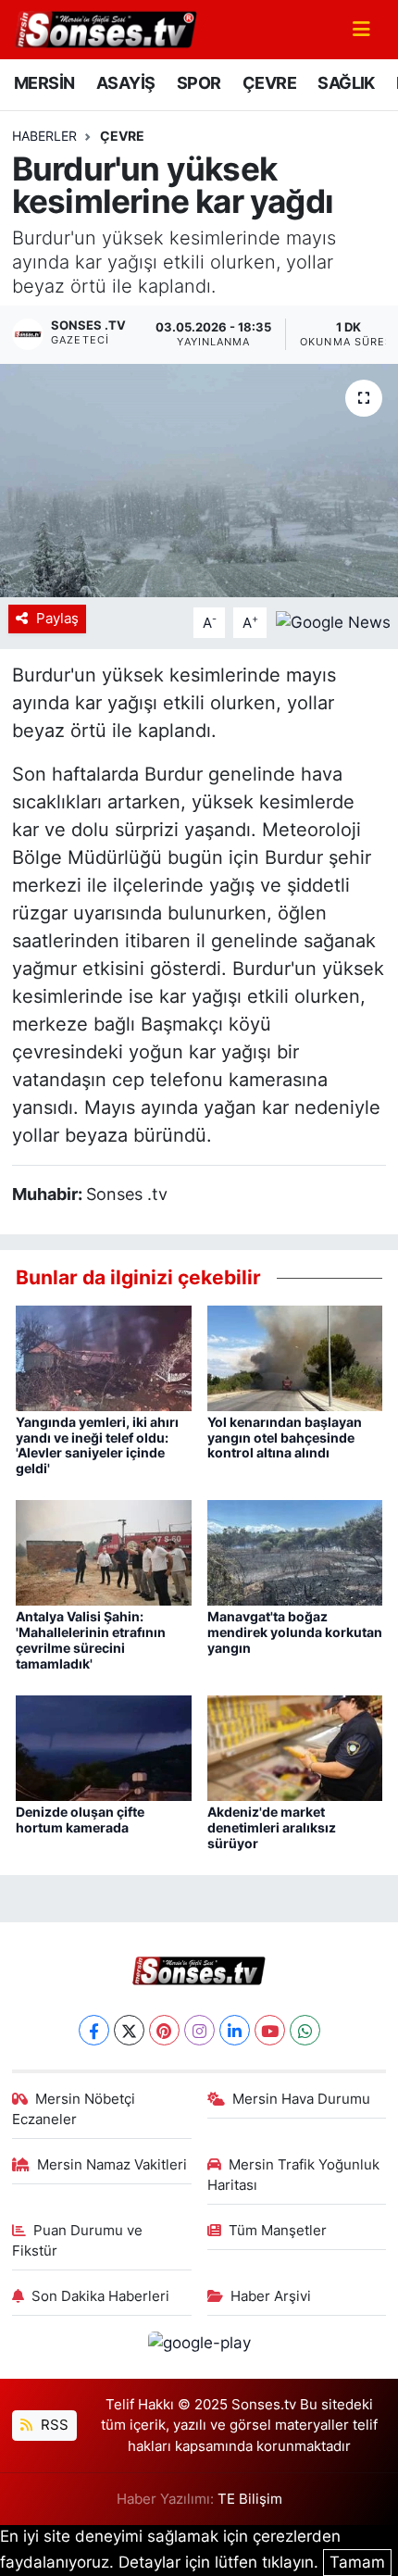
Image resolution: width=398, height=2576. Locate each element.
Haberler (44, 136)
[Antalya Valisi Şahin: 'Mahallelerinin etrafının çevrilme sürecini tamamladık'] (104, 1552)
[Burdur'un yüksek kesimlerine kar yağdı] (199, 481)
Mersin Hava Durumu (301, 2099)
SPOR (199, 83)
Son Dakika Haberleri (100, 2296)
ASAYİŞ (125, 83)
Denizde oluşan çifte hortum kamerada (80, 1819)
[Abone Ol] (333, 621)
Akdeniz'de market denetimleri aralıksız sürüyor (272, 1827)
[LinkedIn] (235, 2030)
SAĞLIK (346, 83)
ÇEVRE (269, 83)
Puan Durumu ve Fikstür (78, 2241)
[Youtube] (270, 2030)
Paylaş (57, 619)
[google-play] (199, 2346)
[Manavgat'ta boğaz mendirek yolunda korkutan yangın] (295, 1552)
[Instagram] (199, 2030)
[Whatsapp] (305, 2030)
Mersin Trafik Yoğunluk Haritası (294, 2175)
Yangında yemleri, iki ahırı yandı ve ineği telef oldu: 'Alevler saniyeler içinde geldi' (97, 1445)
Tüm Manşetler (278, 2231)
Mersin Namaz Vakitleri (112, 2165)
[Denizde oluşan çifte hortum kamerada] (104, 1747)
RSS (53, 2425)
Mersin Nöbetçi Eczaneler (74, 2109)
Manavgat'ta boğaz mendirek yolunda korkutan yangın (295, 1632)
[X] (129, 2030)
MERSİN (44, 83)
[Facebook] (94, 2030)
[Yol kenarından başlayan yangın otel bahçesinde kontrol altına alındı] (295, 1357)
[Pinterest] (164, 2030)
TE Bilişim (250, 2499)
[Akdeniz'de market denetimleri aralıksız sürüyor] (295, 1747)
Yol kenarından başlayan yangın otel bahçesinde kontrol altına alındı (285, 1438)
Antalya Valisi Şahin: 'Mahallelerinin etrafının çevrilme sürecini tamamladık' (91, 1639)
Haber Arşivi (271, 2296)
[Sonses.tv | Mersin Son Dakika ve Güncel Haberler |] (105, 28)
